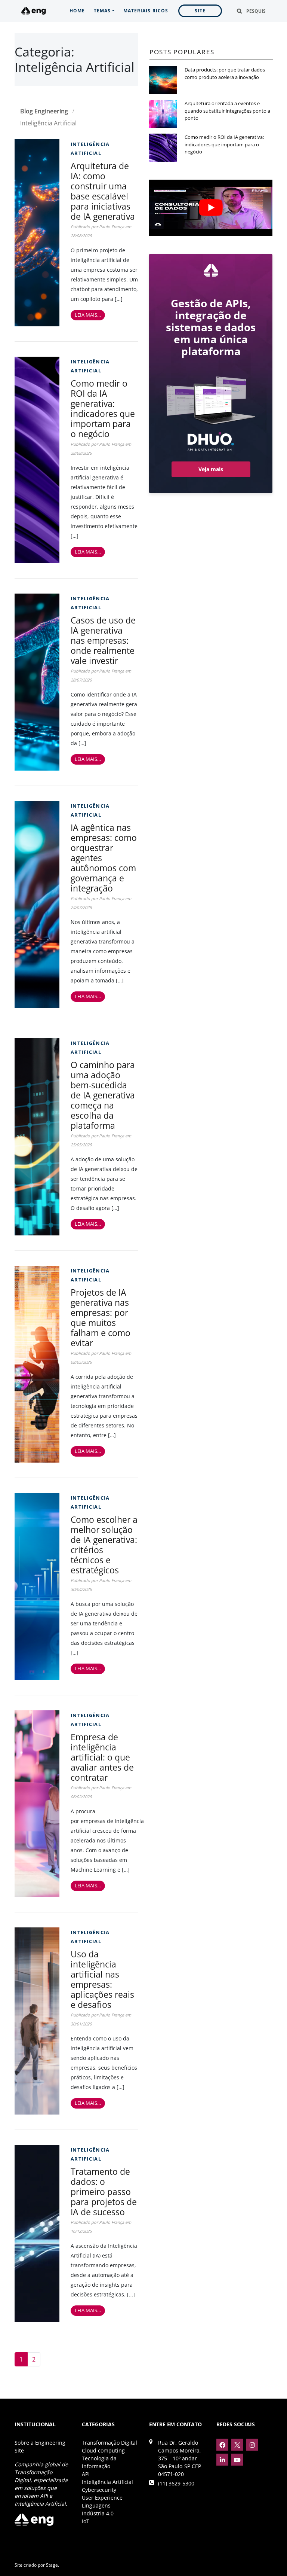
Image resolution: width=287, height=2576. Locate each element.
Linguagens (96, 2505)
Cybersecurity (99, 2490)
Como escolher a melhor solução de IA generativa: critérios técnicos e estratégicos (104, 1545)
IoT (86, 2521)
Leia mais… (88, 315)
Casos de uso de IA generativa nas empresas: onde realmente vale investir (103, 640)
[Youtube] (237, 2460)
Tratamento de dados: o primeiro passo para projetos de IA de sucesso (104, 2192)
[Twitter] (237, 2445)
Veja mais (211, 469)
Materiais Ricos (146, 11)
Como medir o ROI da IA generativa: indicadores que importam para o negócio (103, 408)
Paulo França (112, 227)
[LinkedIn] (222, 2460)
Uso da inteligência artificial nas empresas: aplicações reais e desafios (102, 1979)
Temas (102, 11)
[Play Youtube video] (211, 208)
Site (200, 11)
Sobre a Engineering (40, 2443)
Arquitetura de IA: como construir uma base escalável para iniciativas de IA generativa (103, 191)
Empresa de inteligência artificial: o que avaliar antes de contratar (102, 1757)
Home (77, 11)
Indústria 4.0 (98, 2513)
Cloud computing (103, 2450)
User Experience (102, 2498)
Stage (52, 2565)
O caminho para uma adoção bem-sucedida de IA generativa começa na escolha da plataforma (103, 1095)
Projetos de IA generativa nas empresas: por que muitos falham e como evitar (101, 1318)
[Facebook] (222, 2445)
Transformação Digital (109, 2443)
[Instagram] (252, 2445)
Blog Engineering (44, 111)
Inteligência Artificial (107, 2482)
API (86, 2474)
